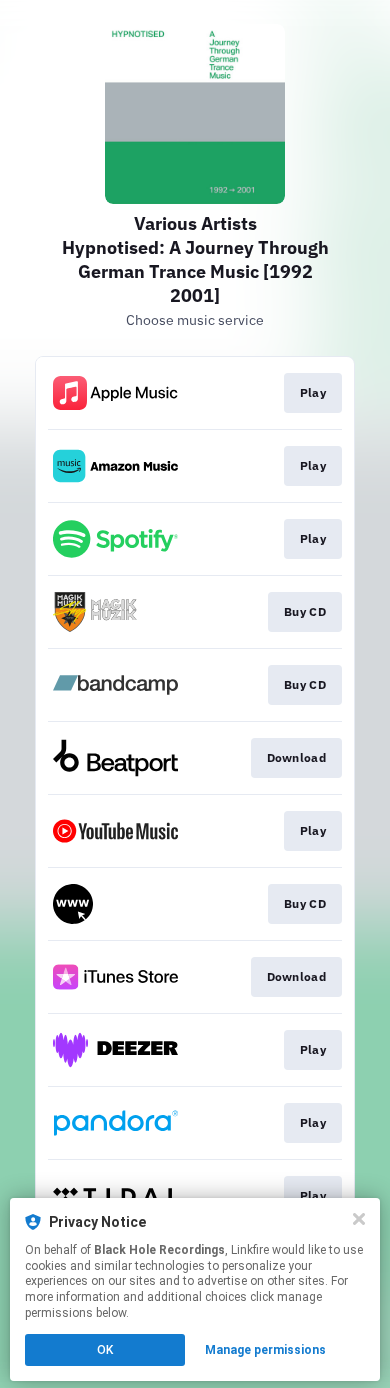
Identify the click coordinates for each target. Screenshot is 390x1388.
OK (105, 1350)
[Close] (359, 1219)
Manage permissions (265, 1350)
